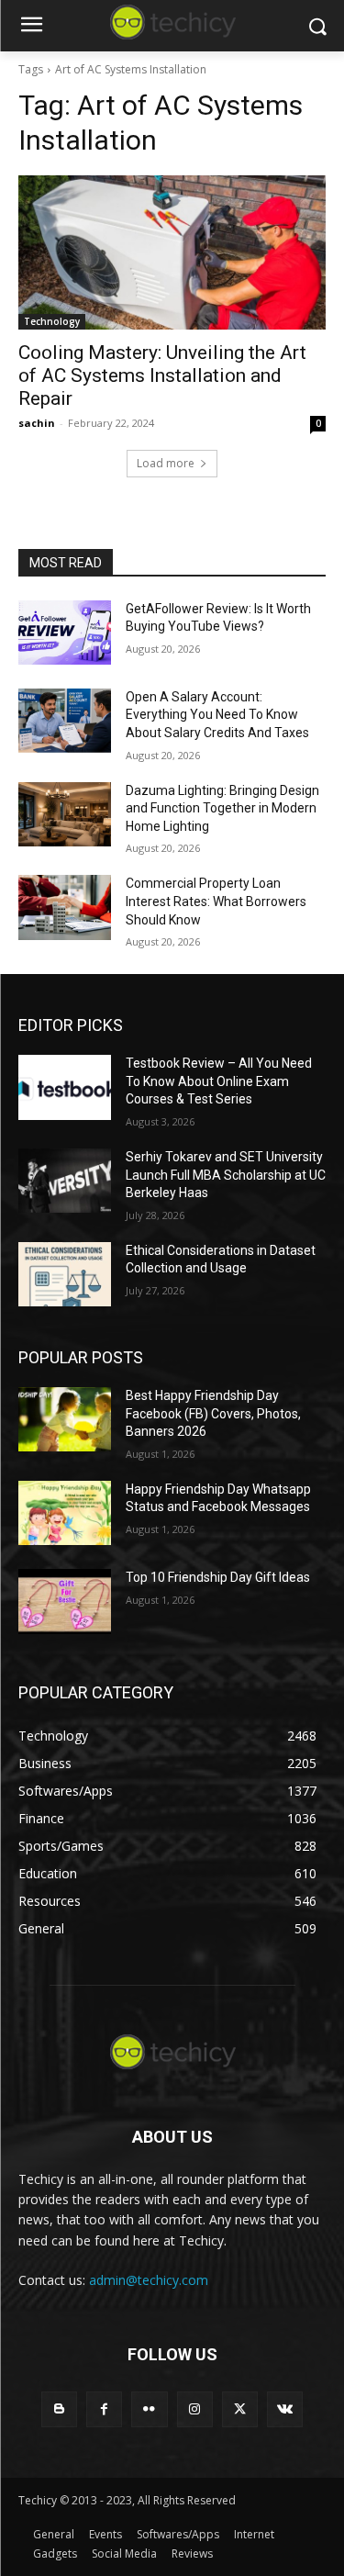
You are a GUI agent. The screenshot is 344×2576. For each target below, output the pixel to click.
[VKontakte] (285, 2409)
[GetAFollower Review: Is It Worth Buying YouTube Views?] (65, 633)
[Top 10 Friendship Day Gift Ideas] (65, 1601)
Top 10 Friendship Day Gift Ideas (218, 1577)
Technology (52, 321)
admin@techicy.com (149, 2280)
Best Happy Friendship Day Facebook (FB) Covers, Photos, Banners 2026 (213, 1413)
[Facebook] (104, 2409)
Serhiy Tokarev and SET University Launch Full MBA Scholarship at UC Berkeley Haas (226, 1175)
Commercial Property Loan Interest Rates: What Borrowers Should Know (216, 901)
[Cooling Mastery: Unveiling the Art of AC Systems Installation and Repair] (172, 252)
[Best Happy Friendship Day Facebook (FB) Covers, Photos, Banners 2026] (65, 1419)
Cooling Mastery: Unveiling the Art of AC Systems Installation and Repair (162, 375)
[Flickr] (149, 2409)
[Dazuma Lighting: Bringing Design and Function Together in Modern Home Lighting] (65, 814)
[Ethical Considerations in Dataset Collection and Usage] (65, 1274)
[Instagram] (195, 2409)
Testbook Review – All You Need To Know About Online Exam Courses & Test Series (219, 1081)
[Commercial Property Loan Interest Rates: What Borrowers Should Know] (65, 907)
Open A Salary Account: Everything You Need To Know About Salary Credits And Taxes (217, 715)
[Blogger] (59, 2409)
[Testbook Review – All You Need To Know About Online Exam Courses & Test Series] (65, 1087)
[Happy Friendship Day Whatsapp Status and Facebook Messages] (65, 1513)
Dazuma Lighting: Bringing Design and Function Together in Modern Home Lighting (222, 808)
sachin (37, 423)
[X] (240, 2409)
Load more (166, 463)
